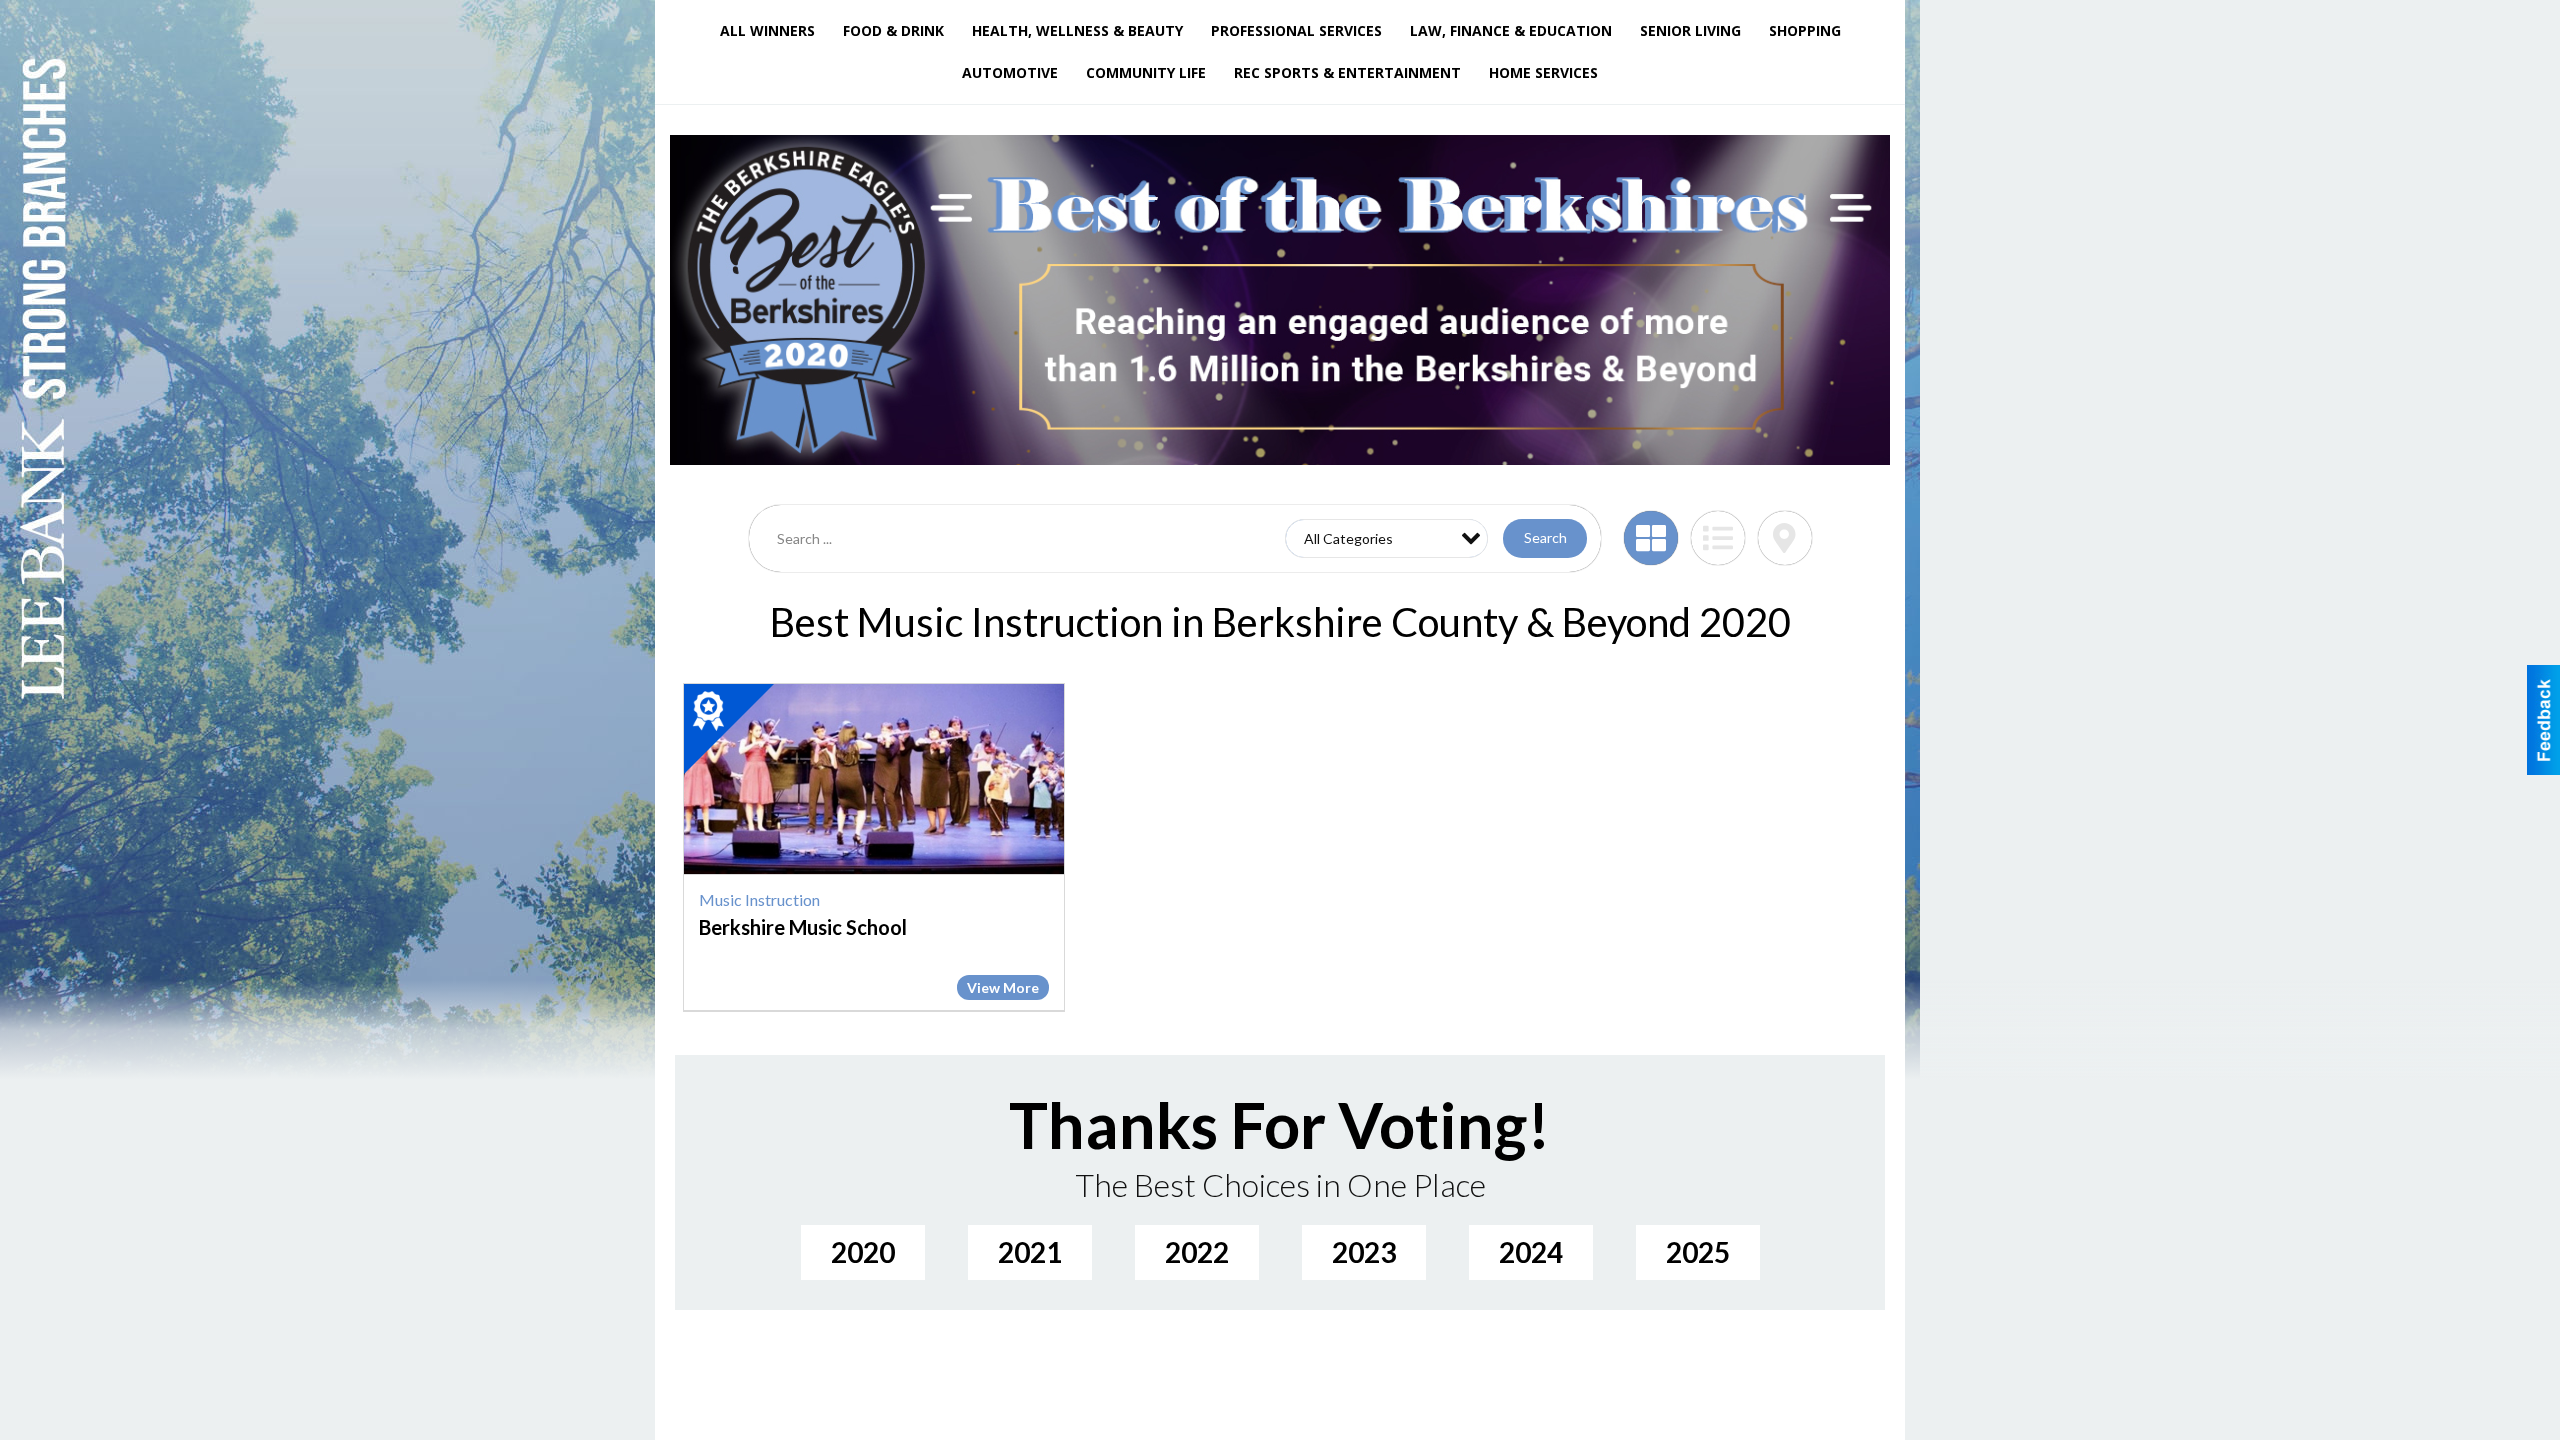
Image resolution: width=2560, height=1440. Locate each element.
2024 (1531, 1252)
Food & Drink (893, 30)
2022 (1197, 1252)
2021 (1030, 1252)
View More (1003, 987)
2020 (863, 1252)
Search (1545, 537)
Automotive (1010, 72)
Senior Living (1690, 30)
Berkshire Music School (803, 927)
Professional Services (1296, 30)
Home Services (1543, 72)
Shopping (1805, 30)
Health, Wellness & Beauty (1077, 30)
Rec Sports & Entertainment (1347, 72)
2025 (1698, 1252)
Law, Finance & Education (1511, 30)
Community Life (1146, 72)
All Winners (767, 30)
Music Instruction (759, 899)
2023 (1364, 1252)
